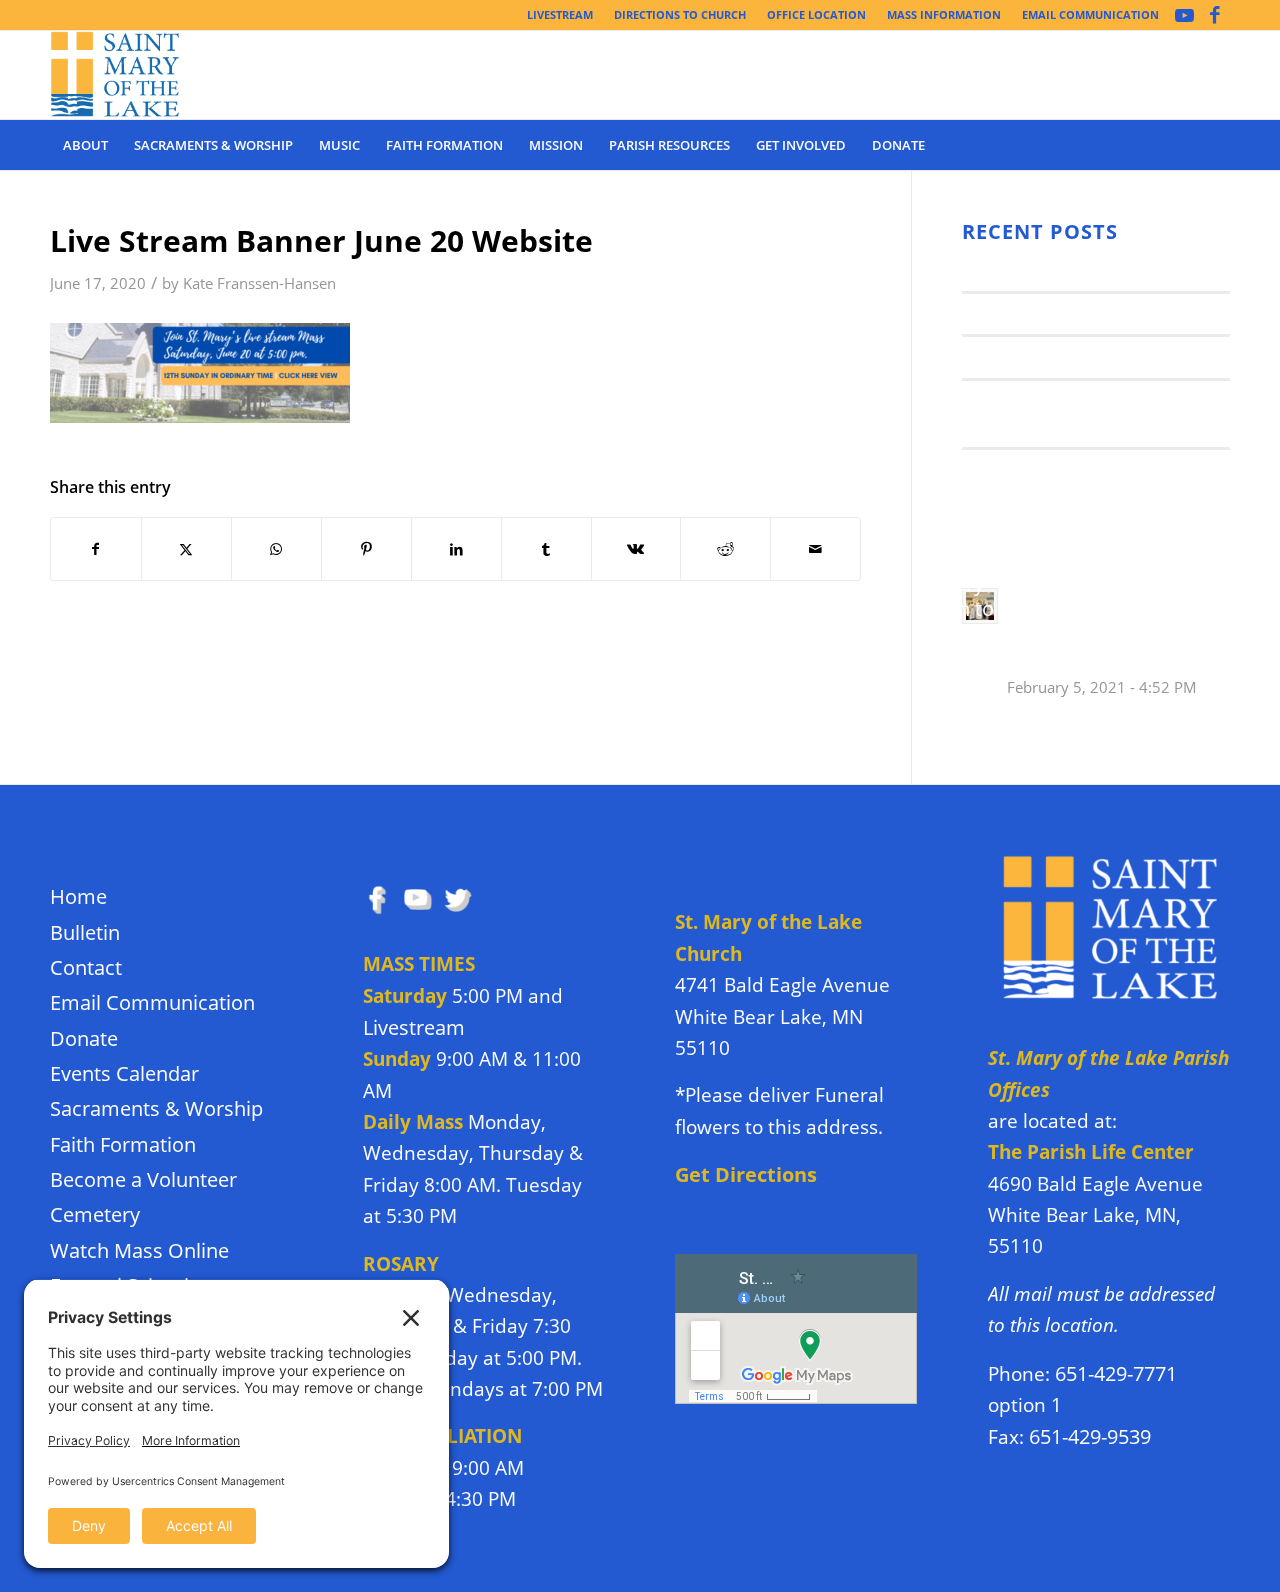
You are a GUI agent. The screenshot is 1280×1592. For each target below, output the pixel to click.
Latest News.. (1015, 270)
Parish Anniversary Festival (1075, 356)
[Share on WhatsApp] (276, 549)
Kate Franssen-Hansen (259, 283)
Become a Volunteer (143, 1179)
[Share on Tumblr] (546, 549)
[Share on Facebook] (96, 549)
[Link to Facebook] (1215, 15)
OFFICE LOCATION (816, 14)
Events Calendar (124, 1073)
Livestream (414, 1027)
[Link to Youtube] (1184, 15)
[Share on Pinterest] (366, 549)
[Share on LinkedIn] (456, 549)
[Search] (1217, 145)
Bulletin (85, 932)
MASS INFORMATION (944, 14)
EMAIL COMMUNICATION (1090, 14)
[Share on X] (186, 549)
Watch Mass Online (139, 1250)
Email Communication (152, 1002)
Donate (84, 1038)
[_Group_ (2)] (115, 75)
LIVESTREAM (560, 14)
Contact (86, 967)
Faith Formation (123, 1144)
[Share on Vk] (636, 549)
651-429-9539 (1090, 1436)
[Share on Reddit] (725, 549)
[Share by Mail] (815, 549)
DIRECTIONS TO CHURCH (680, 14)
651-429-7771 (1116, 1373)
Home (78, 896)
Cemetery (95, 1214)
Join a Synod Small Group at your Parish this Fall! (1078, 413)
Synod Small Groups (1044, 313)
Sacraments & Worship (156, 1108)
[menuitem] (560, 15)
